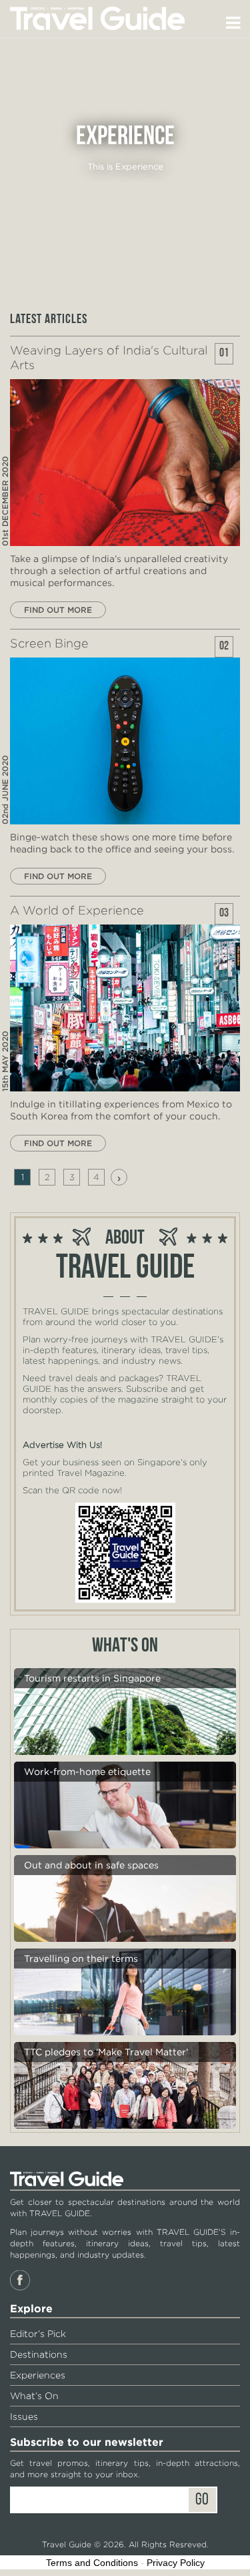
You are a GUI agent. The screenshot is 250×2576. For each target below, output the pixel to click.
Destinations (39, 2354)
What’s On (34, 2396)
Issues (24, 2416)
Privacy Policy (176, 2563)
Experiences (38, 2375)
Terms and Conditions (92, 2563)
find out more (58, 610)
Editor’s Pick (38, 2334)
